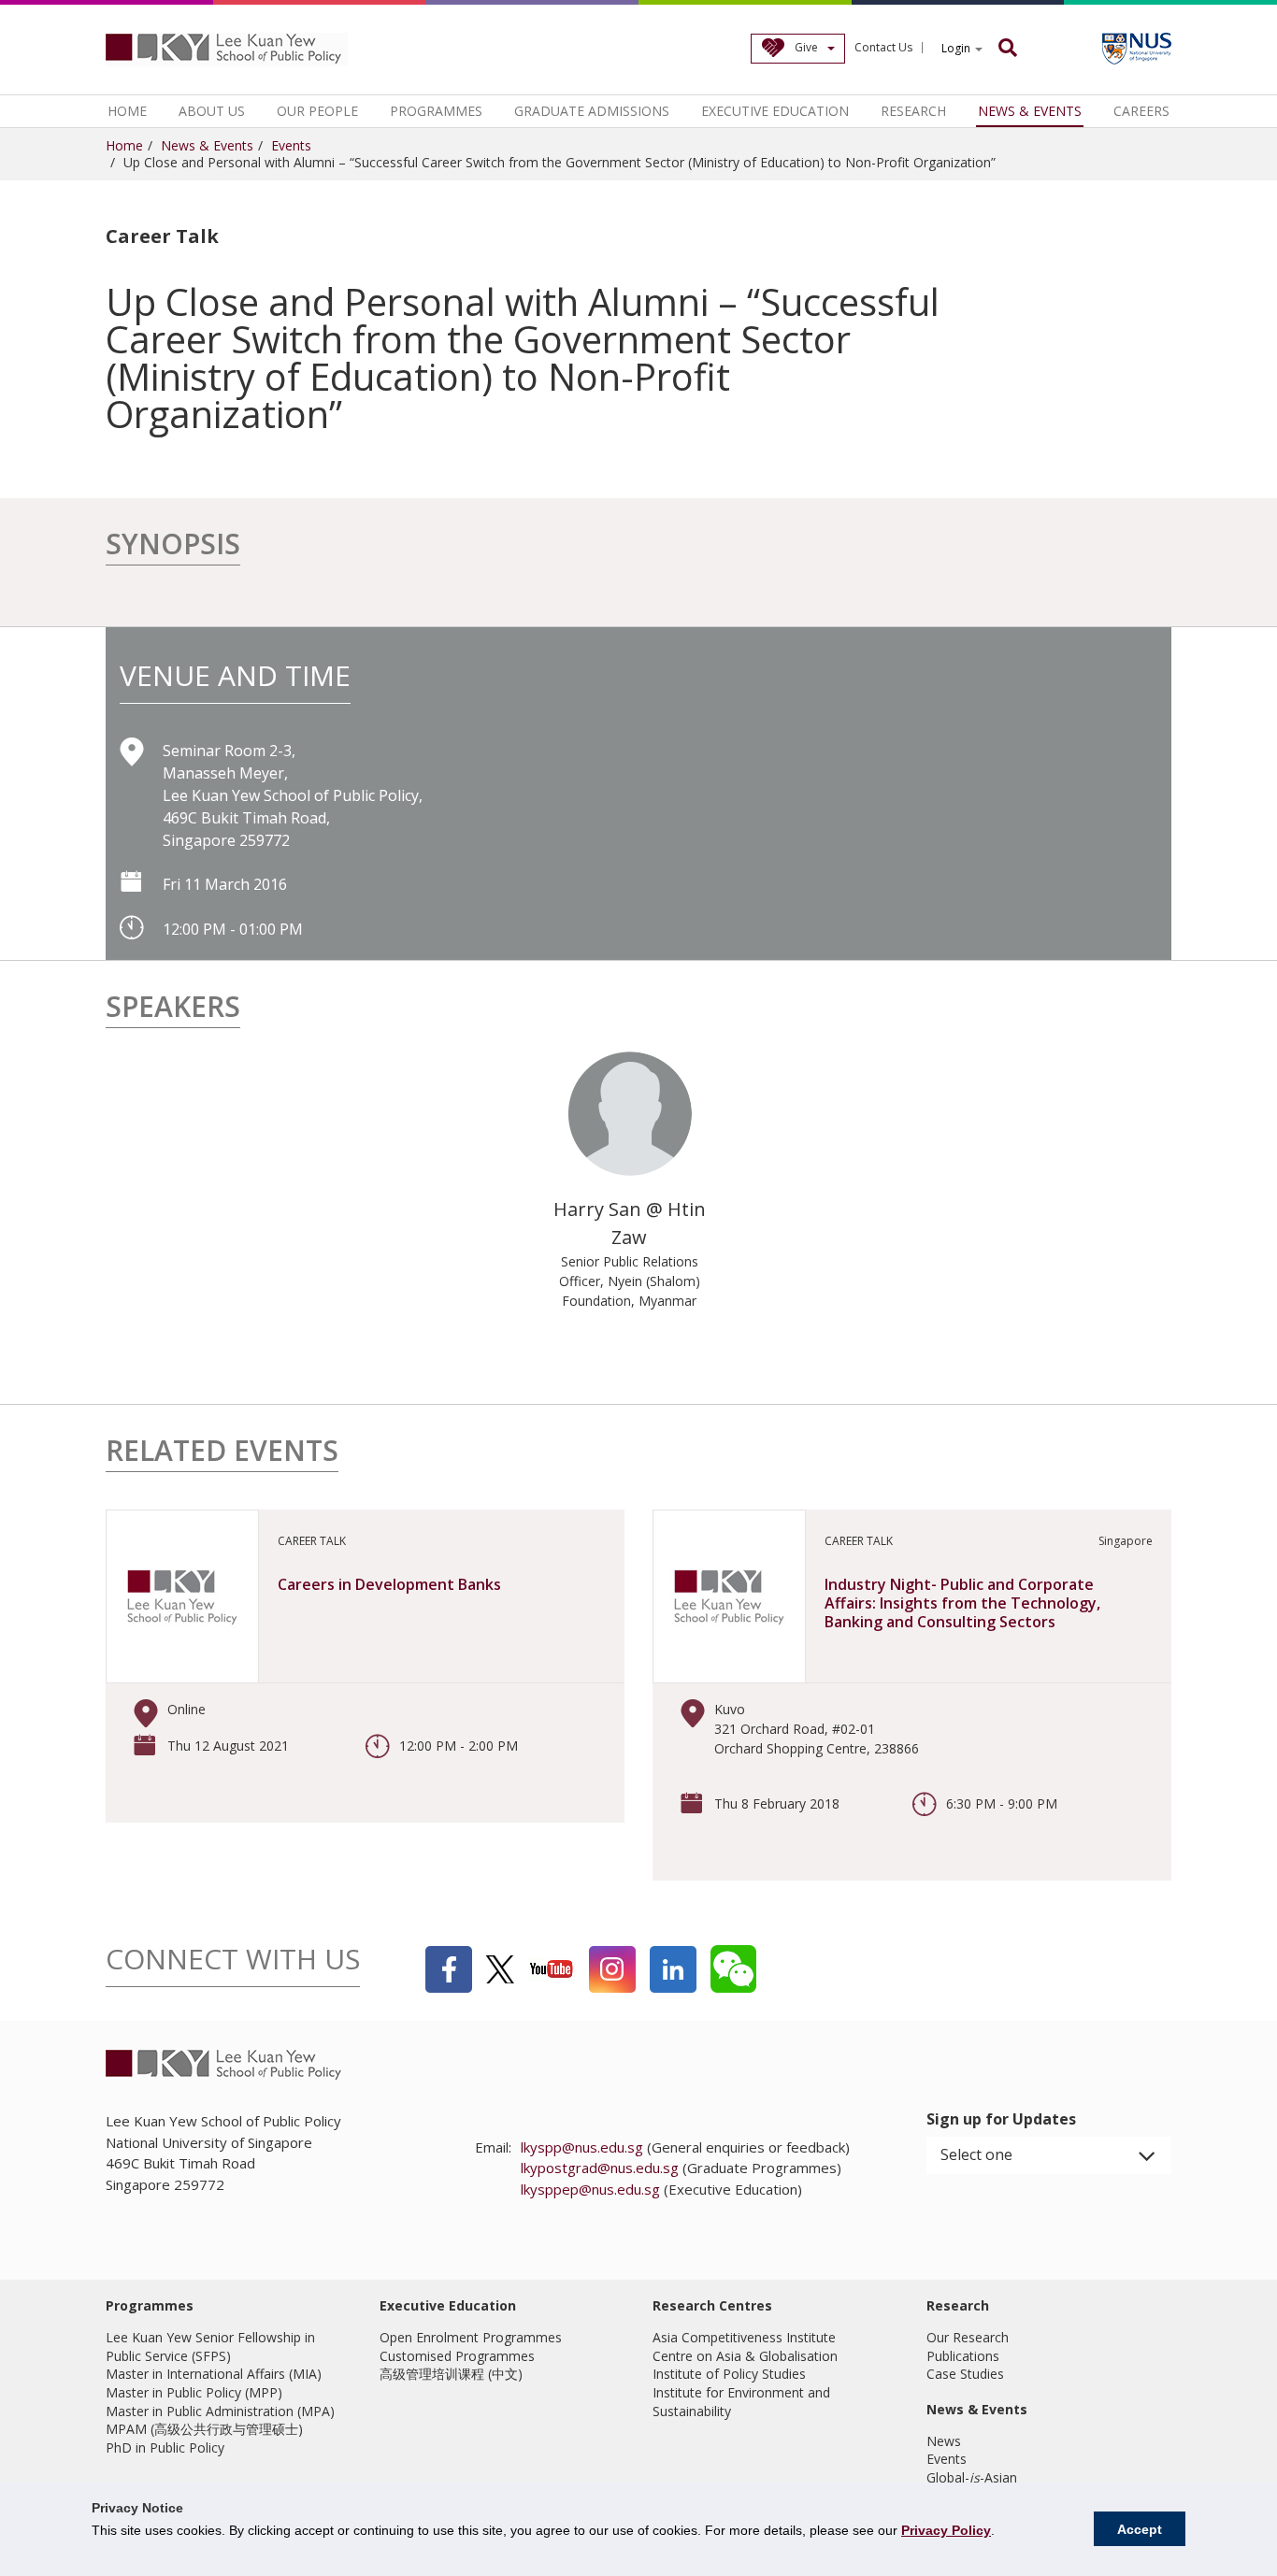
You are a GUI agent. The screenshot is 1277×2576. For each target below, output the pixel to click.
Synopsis (173, 546)
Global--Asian (972, 2477)
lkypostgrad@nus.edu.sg (600, 2168)
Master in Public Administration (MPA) (220, 2411)
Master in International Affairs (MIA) (214, 2374)
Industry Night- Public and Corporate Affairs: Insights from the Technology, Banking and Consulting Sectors (962, 1603)
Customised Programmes (457, 2356)
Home (127, 111)
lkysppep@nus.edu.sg (590, 2189)
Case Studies (965, 2374)
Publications (963, 2356)
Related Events (222, 1453)
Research (913, 111)
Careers (1141, 111)
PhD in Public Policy (165, 2447)
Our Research (968, 2337)
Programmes (436, 111)
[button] (1049, 2155)
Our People (317, 111)
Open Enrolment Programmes (471, 2337)
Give (806, 47)
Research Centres (712, 2305)
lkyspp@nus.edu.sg (582, 2147)
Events (291, 145)
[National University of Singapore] (1137, 49)
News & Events (1030, 111)
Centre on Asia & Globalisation (745, 2356)
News (944, 2441)
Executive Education (775, 111)
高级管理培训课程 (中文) (451, 2374)
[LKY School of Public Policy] (227, 50)
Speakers (173, 1009)
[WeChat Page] (733, 1969)
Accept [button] (1140, 2529)
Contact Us (883, 48)
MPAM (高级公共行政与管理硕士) (204, 2429)
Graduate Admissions (592, 111)
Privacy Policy (946, 2530)
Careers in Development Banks (389, 1584)
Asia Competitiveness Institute (744, 2337)
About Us (212, 111)
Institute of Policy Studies (729, 2374)
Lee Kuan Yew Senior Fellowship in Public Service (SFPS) (210, 2347)
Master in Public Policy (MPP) (194, 2392)
